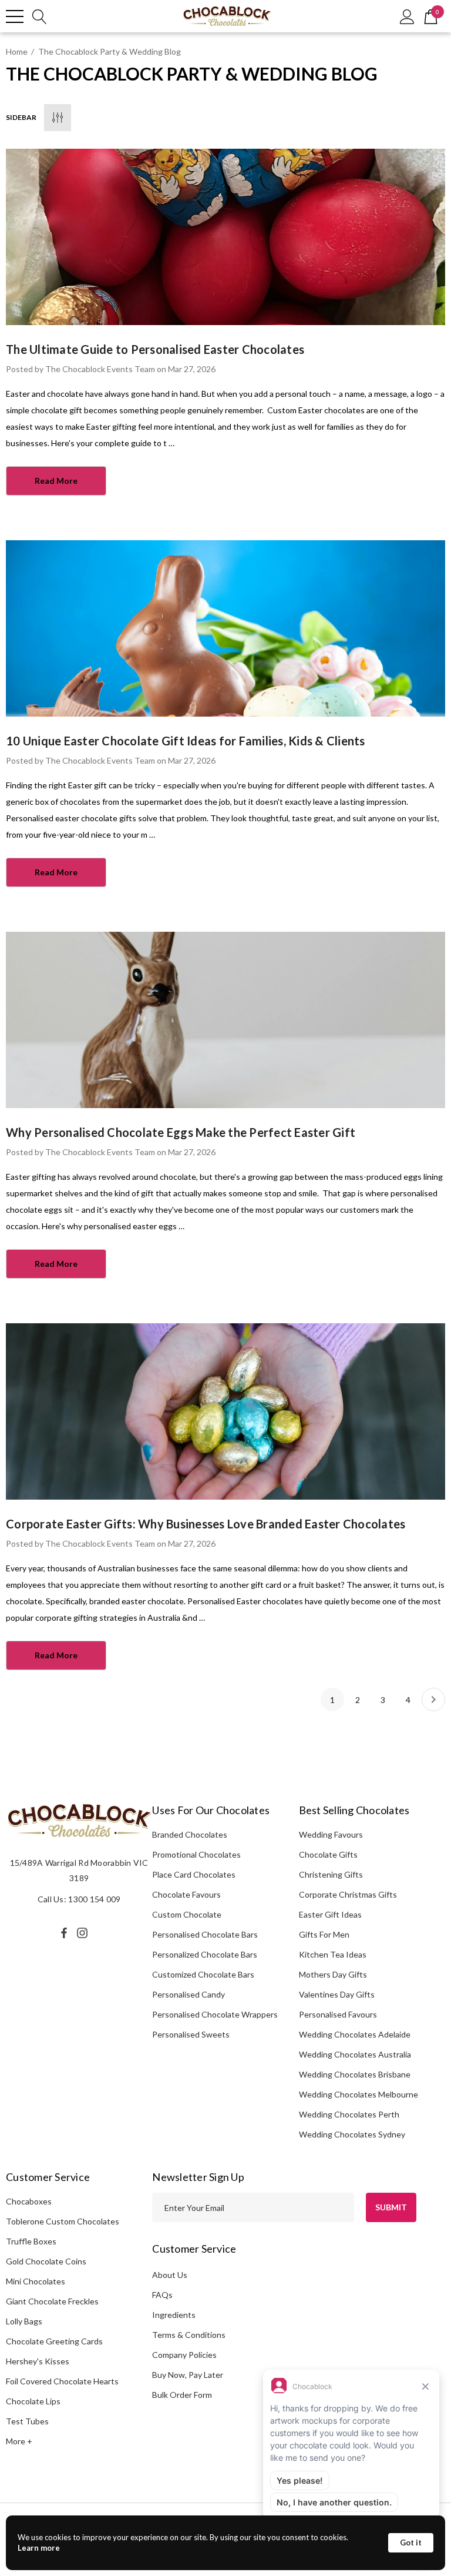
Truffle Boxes (31, 2241)
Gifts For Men (324, 1934)
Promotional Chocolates (196, 1854)
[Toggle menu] (15, 16)
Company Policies (184, 2355)
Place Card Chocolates (194, 1874)
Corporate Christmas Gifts (348, 1894)
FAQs (162, 2295)
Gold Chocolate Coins (46, 2261)
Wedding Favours (331, 1834)
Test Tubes (27, 2421)
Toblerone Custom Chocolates (63, 2221)
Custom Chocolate (187, 1914)
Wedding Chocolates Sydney (352, 2134)
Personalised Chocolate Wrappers (215, 2014)
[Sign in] (407, 16)
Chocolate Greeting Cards (54, 2341)
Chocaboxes (29, 2201)
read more (56, 481)
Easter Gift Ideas (330, 1914)
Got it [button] (411, 2542)
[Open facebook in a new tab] (64, 1933)
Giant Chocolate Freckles (52, 2301)
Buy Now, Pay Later (188, 2375)
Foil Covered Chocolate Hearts (62, 2381)
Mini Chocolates (36, 2281)
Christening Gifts (331, 1874)
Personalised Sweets (191, 2034)
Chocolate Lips (33, 2401)
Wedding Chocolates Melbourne (359, 2094)
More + (19, 2441)
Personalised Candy (189, 1994)
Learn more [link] (39, 2548)
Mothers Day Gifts (333, 1974)
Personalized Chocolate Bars (205, 1954)
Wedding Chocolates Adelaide (355, 2034)
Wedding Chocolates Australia (355, 2054)
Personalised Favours (338, 2014)
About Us (170, 2275)
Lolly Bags (24, 2321)
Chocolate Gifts (328, 1854)
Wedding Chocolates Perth (349, 2114)
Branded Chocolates (190, 1834)
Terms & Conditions (189, 2335)
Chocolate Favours (186, 1894)
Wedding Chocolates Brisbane (355, 2074)
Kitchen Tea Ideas (333, 1954)
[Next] (433, 1700)
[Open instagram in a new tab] (84, 1933)
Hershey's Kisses (38, 2361)
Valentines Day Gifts (337, 1994)
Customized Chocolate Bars (203, 1974)
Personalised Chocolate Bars (205, 1934)
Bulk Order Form (182, 2395)
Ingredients (174, 2315)
